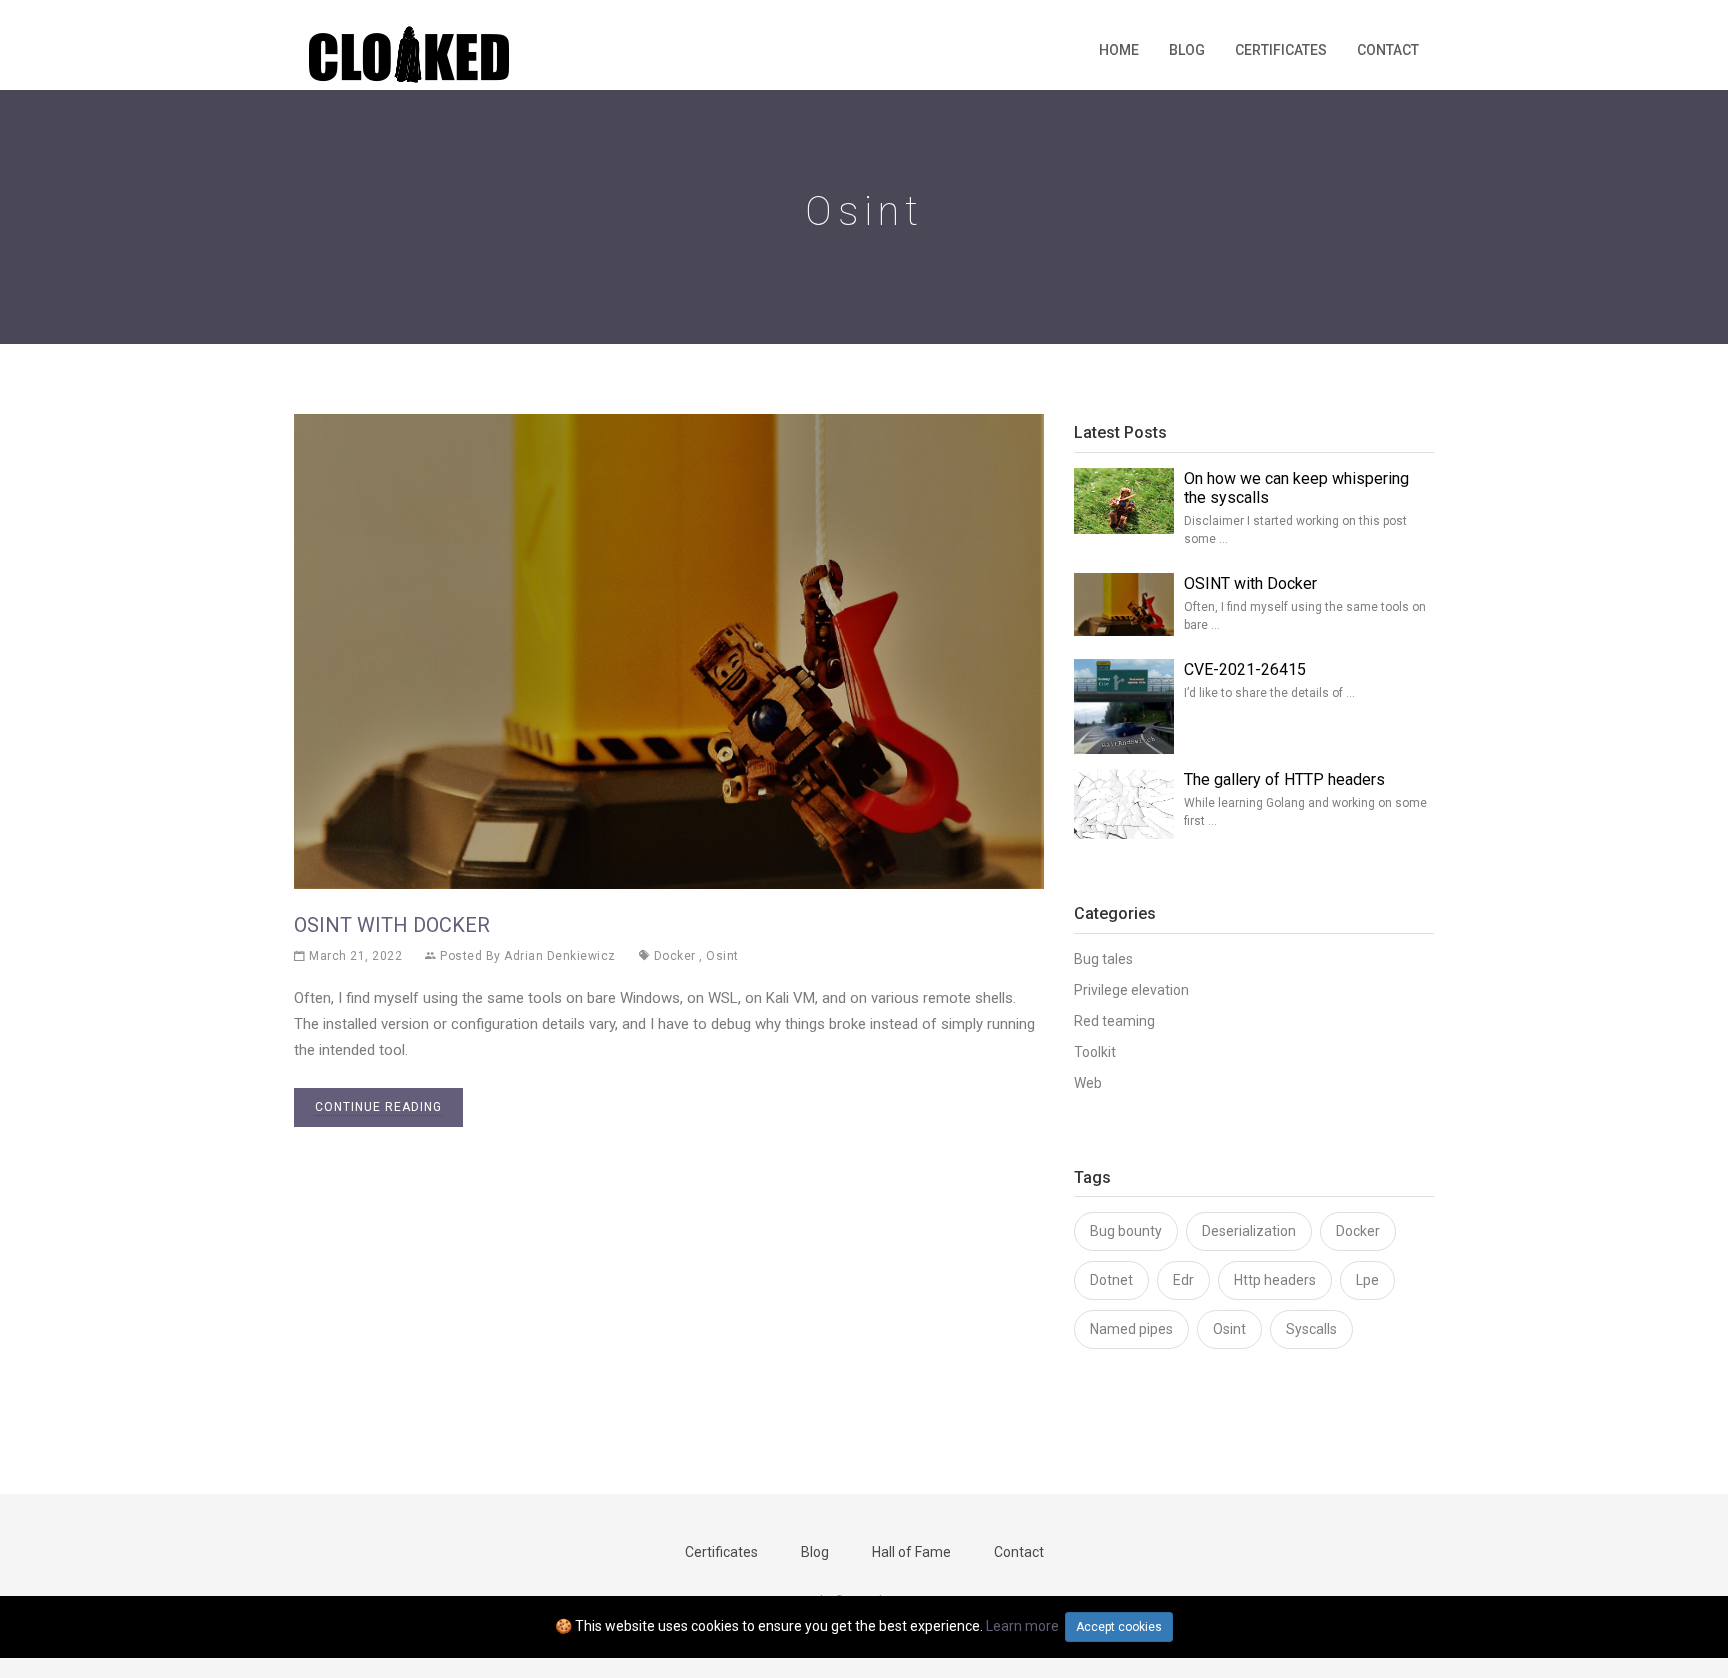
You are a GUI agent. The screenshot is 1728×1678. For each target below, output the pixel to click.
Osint (722, 956)
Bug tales (1103, 959)
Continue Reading (378, 1107)
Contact (1388, 50)
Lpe (1367, 1280)
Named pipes (1131, 1329)
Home (1119, 50)
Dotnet (1111, 1280)
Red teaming (1114, 1021)
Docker (675, 956)
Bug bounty (1126, 1231)
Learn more (1022, 1626)
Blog (1187, 50)
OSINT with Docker (392, 925)
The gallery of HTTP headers (1284, 779)
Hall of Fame (911, 1552)
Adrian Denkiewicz (560, 956)
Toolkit (1095, 1052)
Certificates (1281, 50)
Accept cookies (1119, 1627)
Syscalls (1311, 1329)
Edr (1183, 1280)
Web (1088, 1083)
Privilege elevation (1131, 990)
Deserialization (1249, 1231)
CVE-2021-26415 (1245, 669)
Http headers (1275, 1280)
